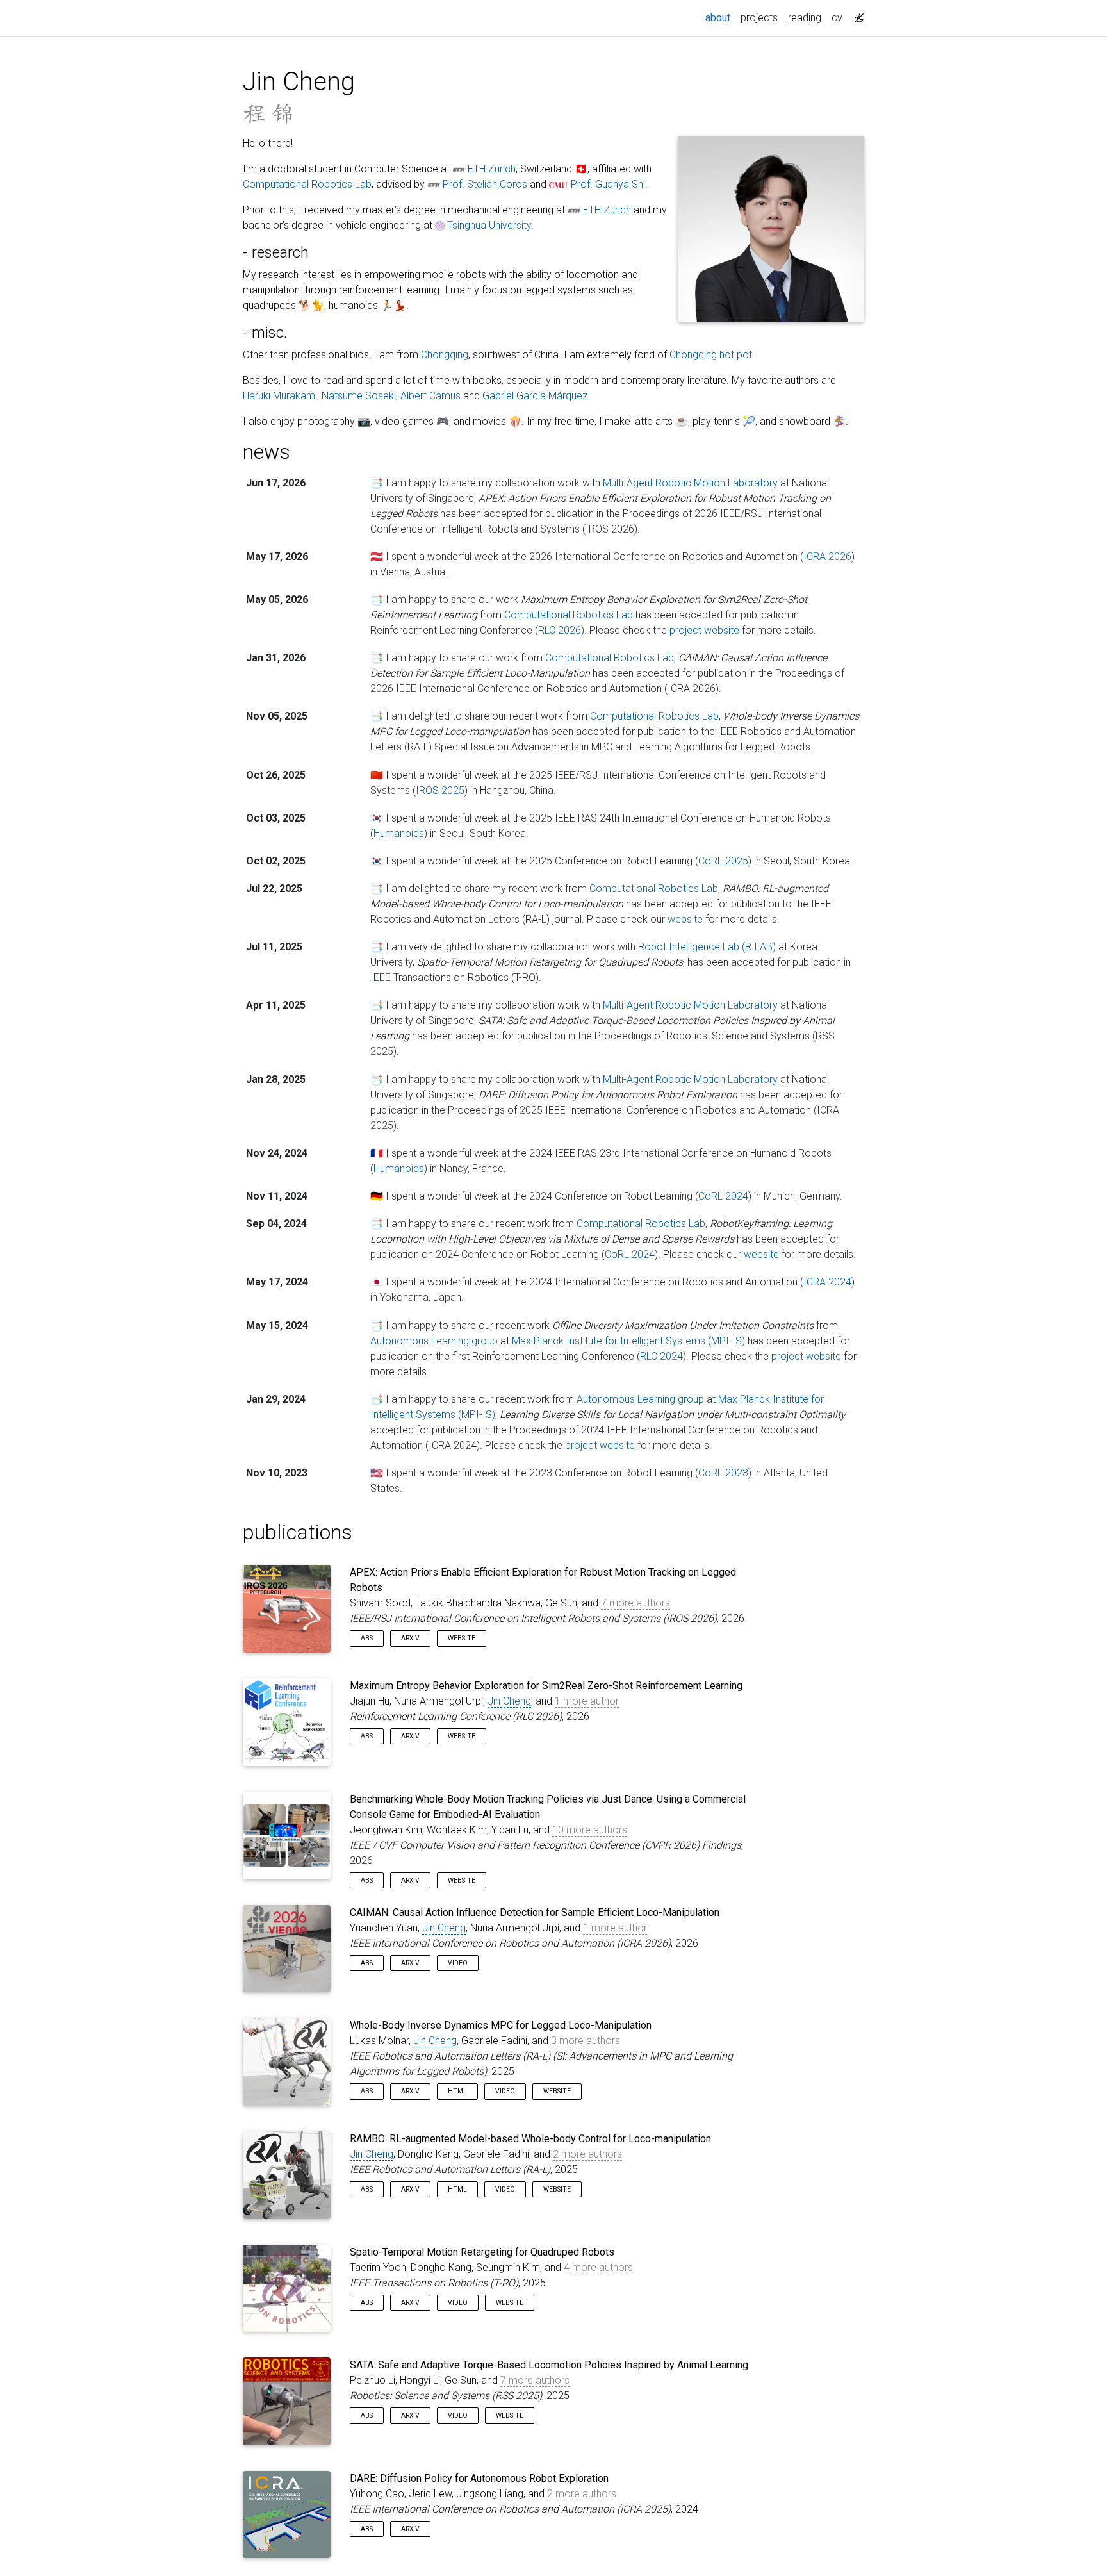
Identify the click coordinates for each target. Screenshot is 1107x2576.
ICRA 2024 (827, 1282)
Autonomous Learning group (434, 1341)
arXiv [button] (410, 1638)
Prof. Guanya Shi (608, 184)
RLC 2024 (661, 1356)
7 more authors (635, 1603)
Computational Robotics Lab (307, 184)
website (685, 919)
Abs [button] (367, 1638)
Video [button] (458, 1963)
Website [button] (462, 1638)
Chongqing (445, 355)
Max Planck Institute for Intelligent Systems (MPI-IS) (628, 1341)
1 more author (587, 1701)
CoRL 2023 (723, 1473)
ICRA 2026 (827, 557)
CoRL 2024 (723, 1196)
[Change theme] (856, 14)
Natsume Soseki (359, 396)
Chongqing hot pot (711, 355)
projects (759, 18)
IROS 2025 (440, 790)
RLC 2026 (560, 630)
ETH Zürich (492, 169)
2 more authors (587, 2154)
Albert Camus (430, 396)
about (720, 17)
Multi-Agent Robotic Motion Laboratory (690, 483)
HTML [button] (457, 2091)
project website (704, 630)
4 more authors (598, 2267)
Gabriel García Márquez (535, 396)
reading (805, 18)
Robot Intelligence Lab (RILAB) (707, 947)
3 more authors (586, 2041)
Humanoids (399, 833)
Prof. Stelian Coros (485, 184)
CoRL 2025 (723, 861)
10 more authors (590, 1830)
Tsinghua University (489, 225)
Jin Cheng (509, 1701)
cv (837, 18)
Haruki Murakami (280, 396)
